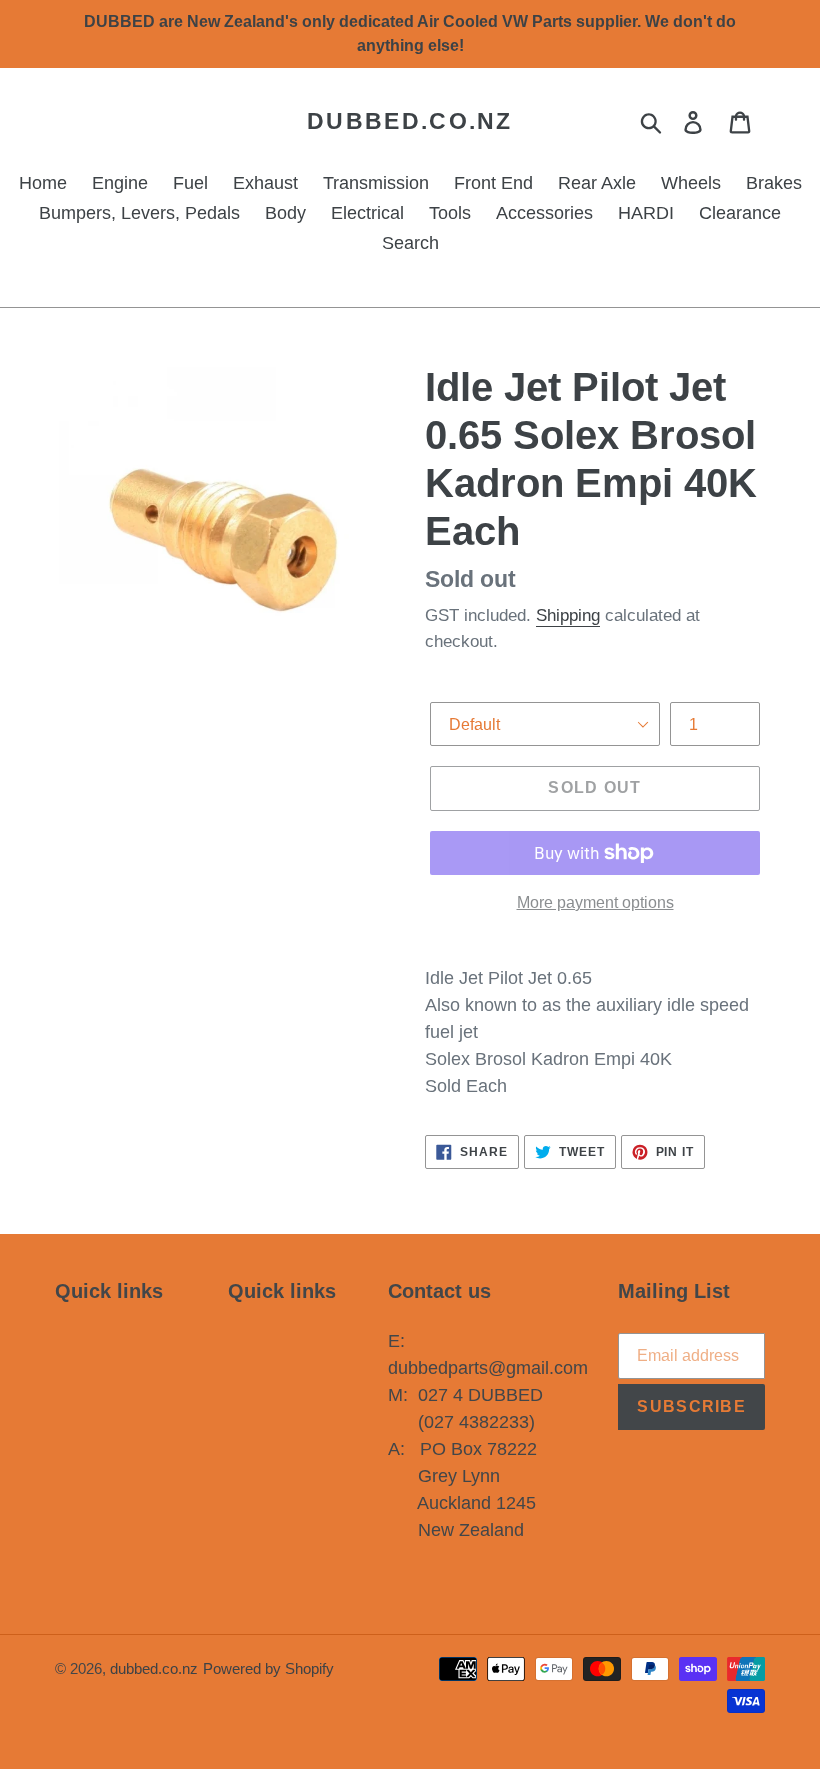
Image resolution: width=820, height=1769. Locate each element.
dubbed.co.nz (410, 121)
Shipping (568, 615)
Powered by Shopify (268, 1668)
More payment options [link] (595, 902)
